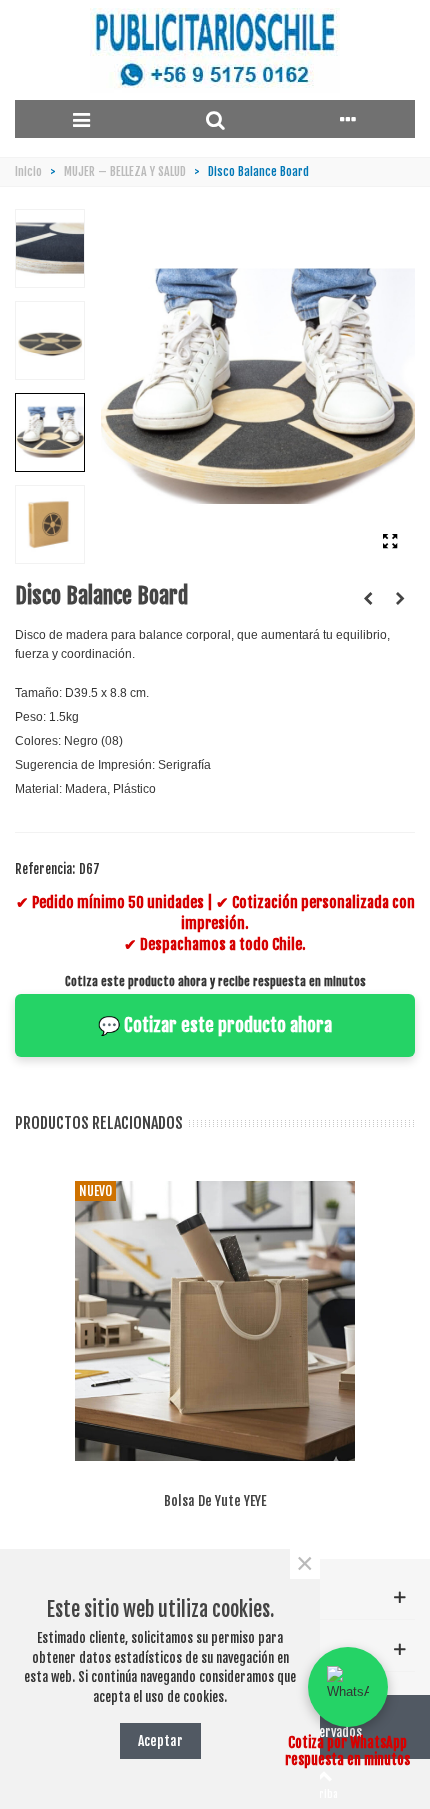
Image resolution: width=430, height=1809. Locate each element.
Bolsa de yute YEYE (215, 1500)
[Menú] (81, 119)
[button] (348, 1687)
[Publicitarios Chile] (215, 50)
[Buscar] (214, 119)
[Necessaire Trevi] (400, 598)
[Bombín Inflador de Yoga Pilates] (368, 598)
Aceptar (160, 1740)
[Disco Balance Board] (390, 541)
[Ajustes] (348, 119)
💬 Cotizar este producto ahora (215, 1025)
